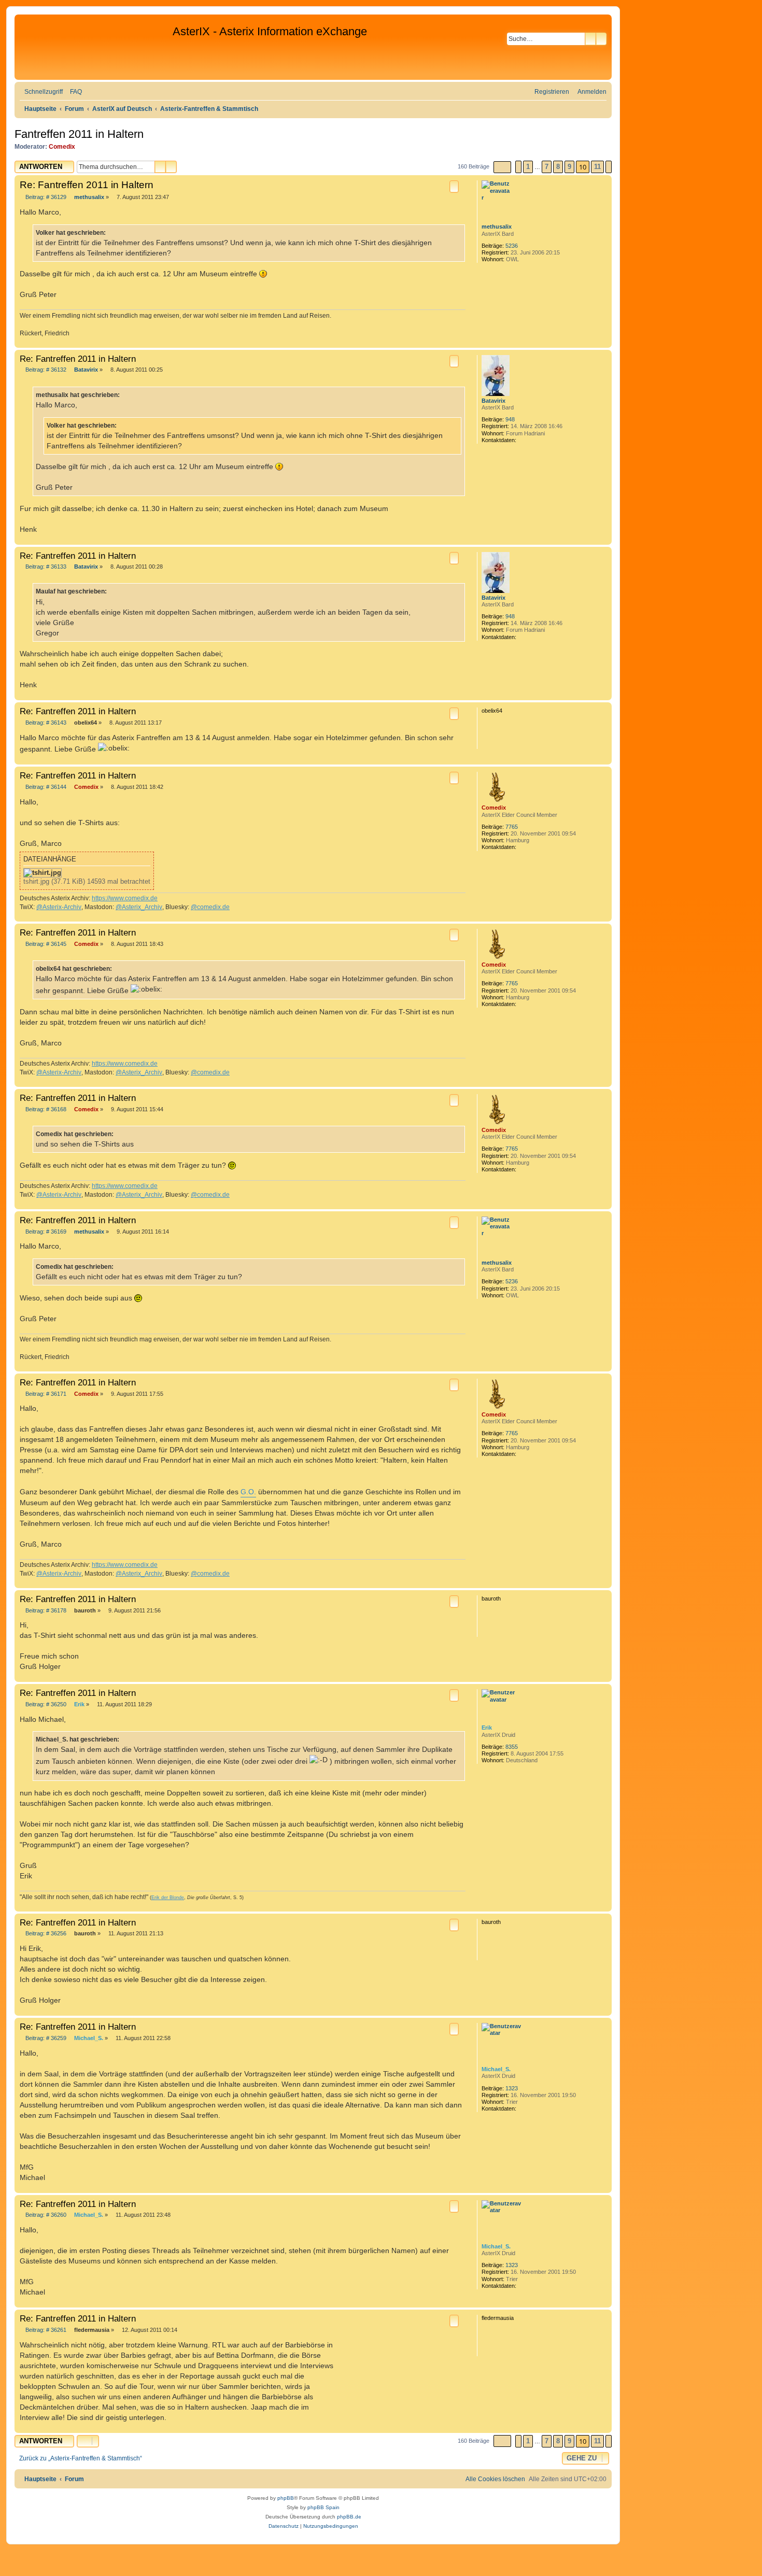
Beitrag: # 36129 (45, 197)
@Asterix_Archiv (139, 907)
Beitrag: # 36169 (45, 1232)
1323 (512, 2088)
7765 (512, 827)
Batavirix (493, 401)
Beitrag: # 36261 (45, 2330)
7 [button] (547, 167)
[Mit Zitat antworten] (454, 187)
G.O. (248, 1492)
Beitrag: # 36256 (45, 1934)
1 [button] (528, 167)
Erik (487, 1728)
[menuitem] (74, 92)
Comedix (62, 147)
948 (510, 419)
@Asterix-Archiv (59, 907)
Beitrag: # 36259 (45, 2038)
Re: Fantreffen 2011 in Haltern (87, 185)
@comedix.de (210, 907)
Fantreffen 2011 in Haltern (79, 134)
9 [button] (569, 167)
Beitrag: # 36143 (45, 723)
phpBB (286, 2498)
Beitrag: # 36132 (45, 370)
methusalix (497, 227)
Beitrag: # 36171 (45, 1394)
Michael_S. (496, 2069)
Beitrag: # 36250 (45, 1704)
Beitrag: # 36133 (45, 567)
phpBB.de (349, 2517)
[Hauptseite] (95, 47)
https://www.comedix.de (125, 898)
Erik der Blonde (168, 1898)
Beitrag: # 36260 (45, 2215)
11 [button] (597, 167)
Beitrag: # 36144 (45, 787)
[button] (502, 167)
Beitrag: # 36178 (45, 1611)
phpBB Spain (323, 2507)
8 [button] (558, 167)
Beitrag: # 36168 (45, 1109)
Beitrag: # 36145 (45, 944)
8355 (512, 1747)
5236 (512, 246)
